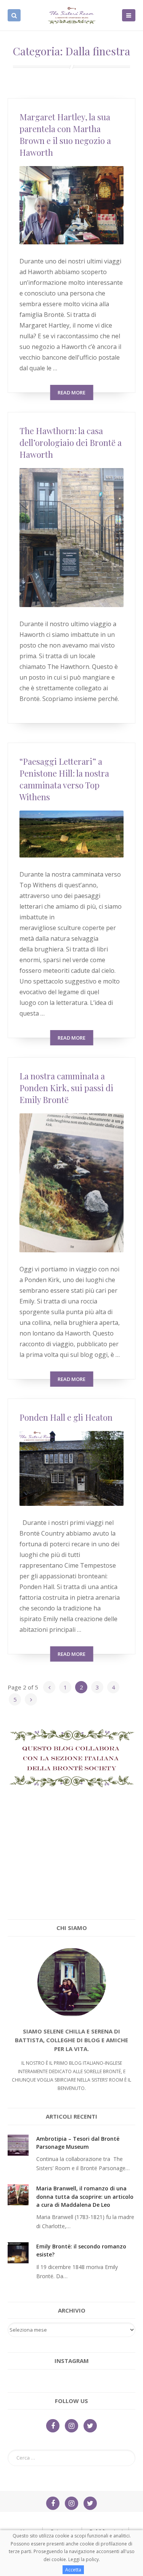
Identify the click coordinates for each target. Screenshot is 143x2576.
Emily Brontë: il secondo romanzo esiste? (81, 2250)
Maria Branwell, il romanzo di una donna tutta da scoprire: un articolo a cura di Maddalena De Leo (85, 2196)
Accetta (73, 2570)
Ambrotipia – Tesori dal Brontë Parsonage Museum (78, 2143)
